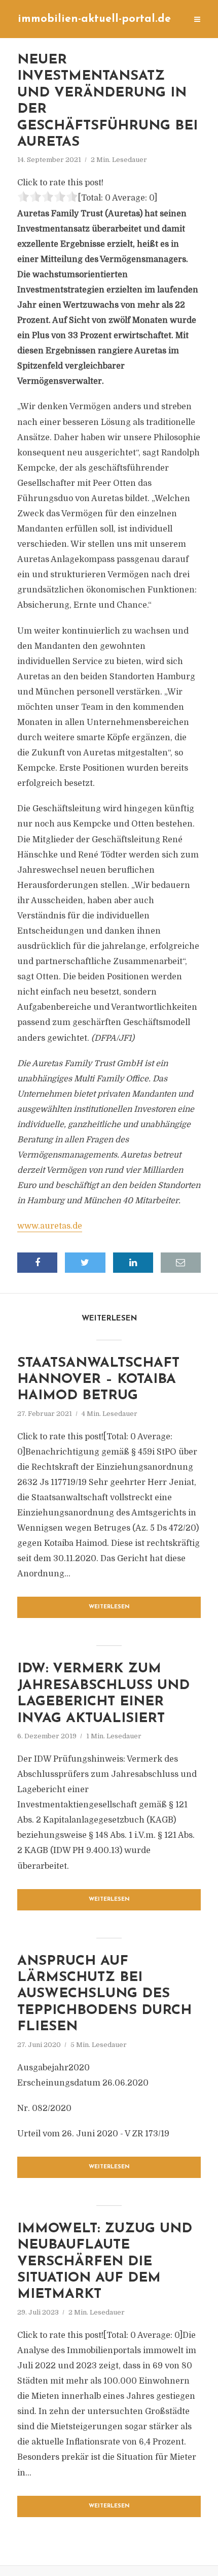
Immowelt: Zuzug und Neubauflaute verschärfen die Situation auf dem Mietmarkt (105, 2262)
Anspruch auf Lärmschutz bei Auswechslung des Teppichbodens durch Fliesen (104, 1994)
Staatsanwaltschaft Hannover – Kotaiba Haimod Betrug (98, 1380)
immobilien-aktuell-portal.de (94, 19)
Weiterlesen (109, 1607)
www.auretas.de (50, 1226)
